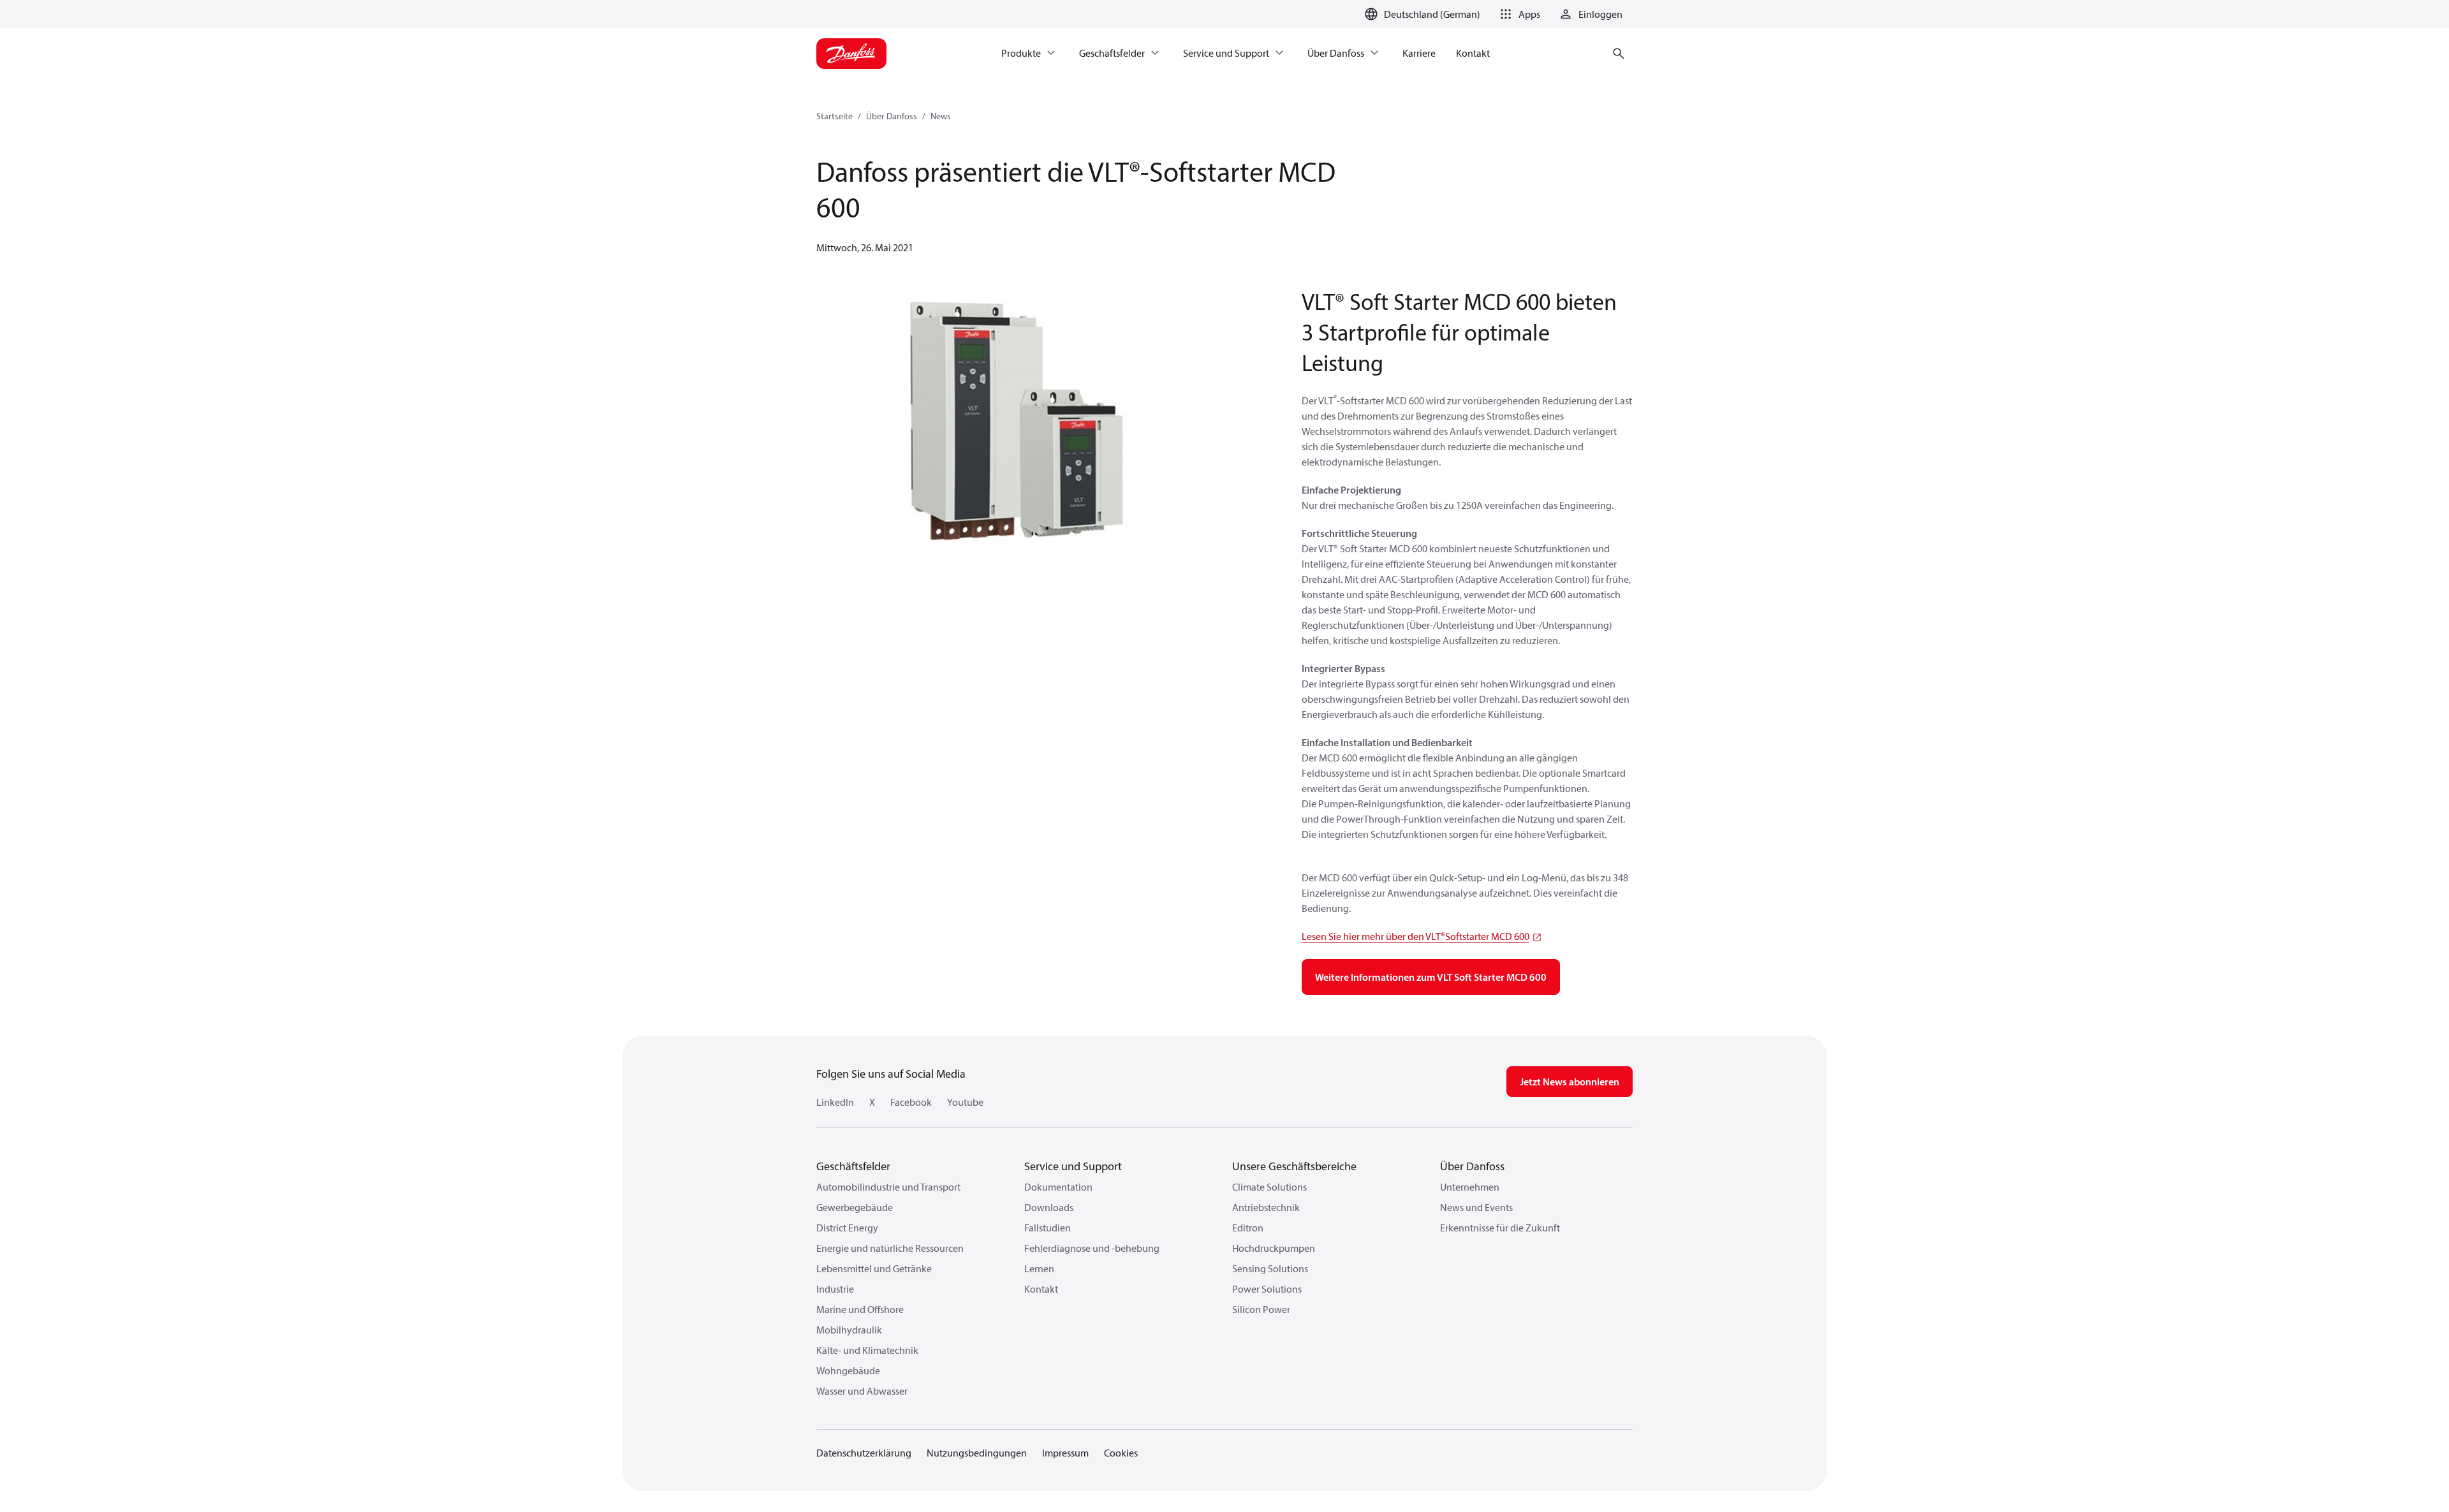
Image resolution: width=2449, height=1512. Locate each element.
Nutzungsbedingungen (977, 1453)
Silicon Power (1261, 1309)
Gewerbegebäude (855, 1207)
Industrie (835, 1289)
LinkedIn (835, 1102)
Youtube (965, 1102)
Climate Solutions (1269, 1187)
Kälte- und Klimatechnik (867, 1350)
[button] (1518, 14)
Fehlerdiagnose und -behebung (1092, 1248)
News (941, 116)
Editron (1248, 1228)
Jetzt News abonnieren (1570, 1082)
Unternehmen (1470, 1187)
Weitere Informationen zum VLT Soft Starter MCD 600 (1431, 977)
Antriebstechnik (1266, 1207)
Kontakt (1041, 1289)
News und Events (1476, 1207)
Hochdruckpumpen (1274, 1248)
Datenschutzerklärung (864, 1453)
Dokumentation (1058, 1187)
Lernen (1039, 1268)
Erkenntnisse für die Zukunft (1500, 1228)
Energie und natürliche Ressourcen (890, 1248)
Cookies (1121, 1453)
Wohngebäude (848, 1370)
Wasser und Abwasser (862, 1391)
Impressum (1065, 1453)
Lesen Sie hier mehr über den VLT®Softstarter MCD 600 (1416, 936)
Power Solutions (1267, 1289)
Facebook (911, 1102)
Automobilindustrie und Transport (888, 1187)
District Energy (847, 1228)
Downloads (1049, 1207)
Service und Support (1073, 1166)
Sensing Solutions (1270, 1268)
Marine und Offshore (860, 1309)
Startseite (835, 116)
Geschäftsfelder (853, 1166)
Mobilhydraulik (849, 1330)
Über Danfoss (892, 116)
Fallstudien (1048, 1228)
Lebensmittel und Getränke (874, 1268)
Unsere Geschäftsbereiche (1294, 1166)
